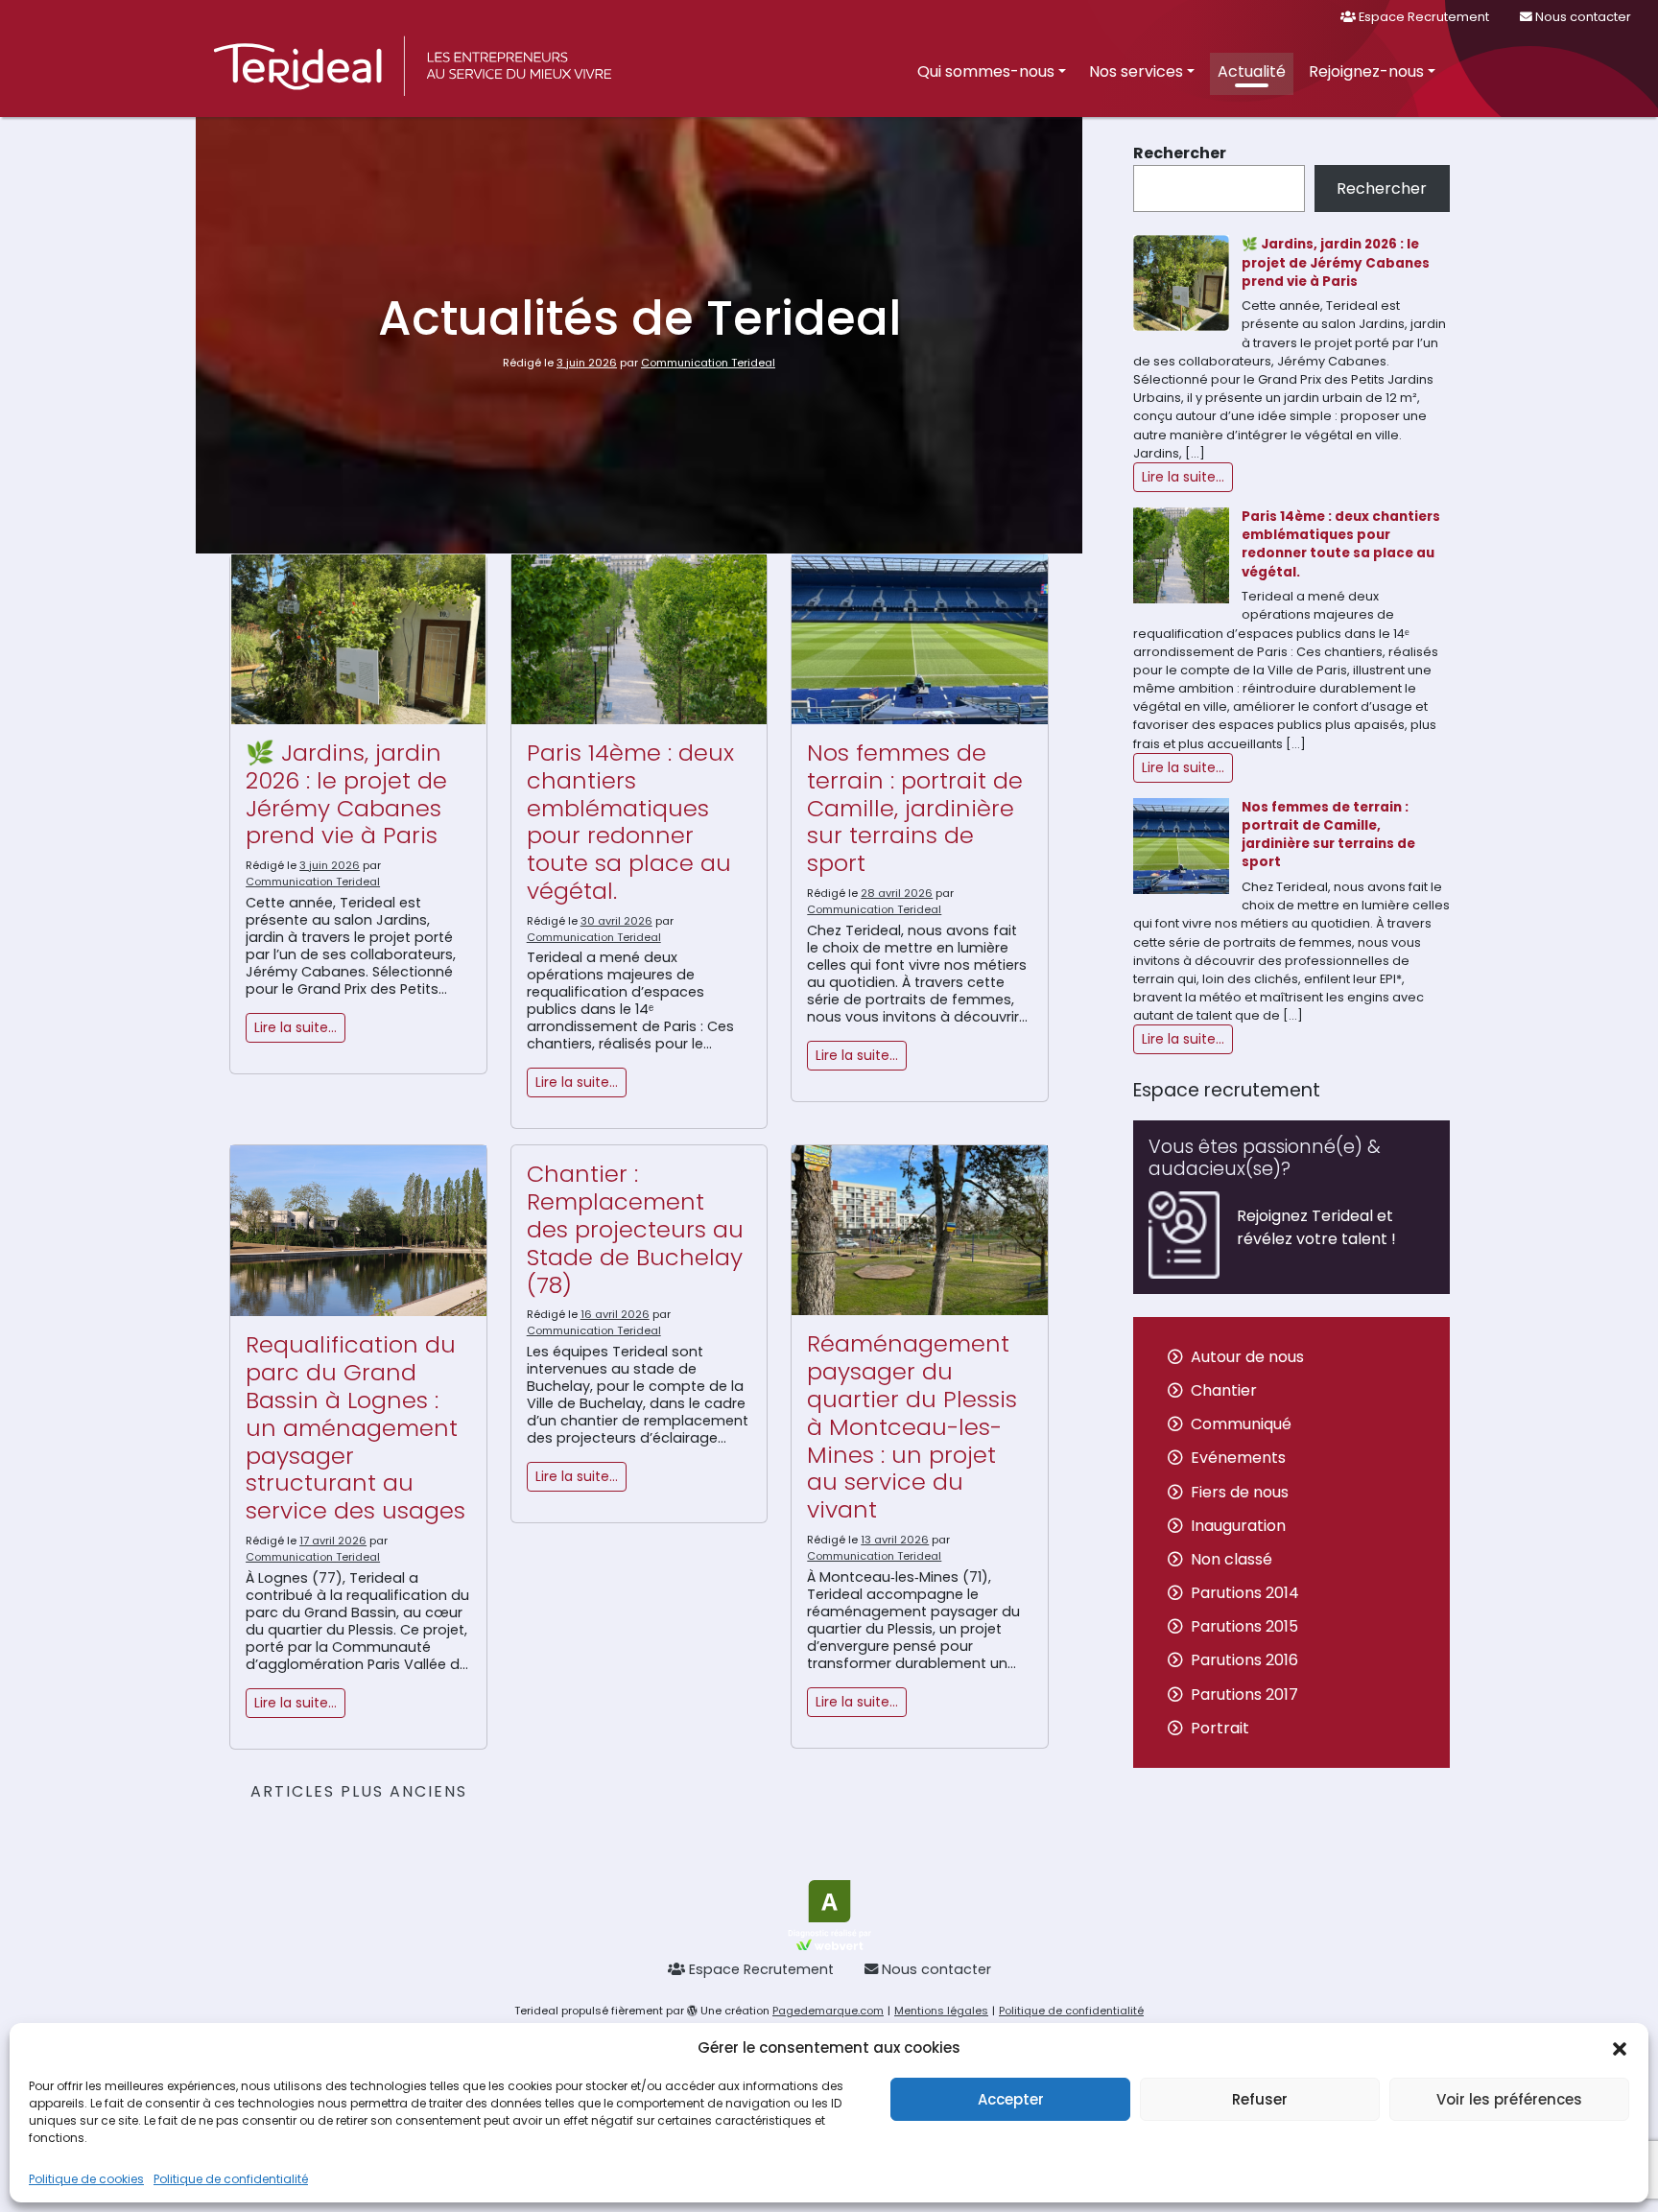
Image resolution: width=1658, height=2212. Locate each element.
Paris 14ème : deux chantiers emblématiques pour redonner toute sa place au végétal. (630, 822)
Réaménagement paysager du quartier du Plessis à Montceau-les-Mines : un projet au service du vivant (912, 1426)
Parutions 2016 (1244, 1660)
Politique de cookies (86, 2179)
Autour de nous (1247, 1357)
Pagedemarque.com (828, 2011)
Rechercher (1180, 153)
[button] (1620, 2048)
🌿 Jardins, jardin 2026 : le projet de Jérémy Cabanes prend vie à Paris (346, 794)
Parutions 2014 (1245, 1593)
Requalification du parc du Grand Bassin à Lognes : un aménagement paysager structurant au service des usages (355, 1427)
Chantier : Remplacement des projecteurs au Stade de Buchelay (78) (635, 1229)
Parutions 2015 (1244, 1626)
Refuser (1260, 2099)
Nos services (1136, 71)
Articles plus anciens (359, 1791)
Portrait (1220, 1728)
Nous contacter (1582, 17)
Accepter (1011, 2099)
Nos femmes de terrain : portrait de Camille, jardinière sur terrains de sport (915, 808)
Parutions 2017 (1244, 1694)
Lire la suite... (1183, 477)
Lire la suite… (296, 1027)
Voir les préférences (1509, 2099)
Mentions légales (941, 2011)
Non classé (1232, 1559)
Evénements (1238, 1458)
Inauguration (1238, 1526)
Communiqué (1241, 1424)
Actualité (1252, 71)
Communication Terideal (708, 363)
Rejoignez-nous (1366, 71)
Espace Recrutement (1422, 17)
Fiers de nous (1240, 1492)
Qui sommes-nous (986, 71)
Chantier (1224, 1390)
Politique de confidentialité (231, 2179)
